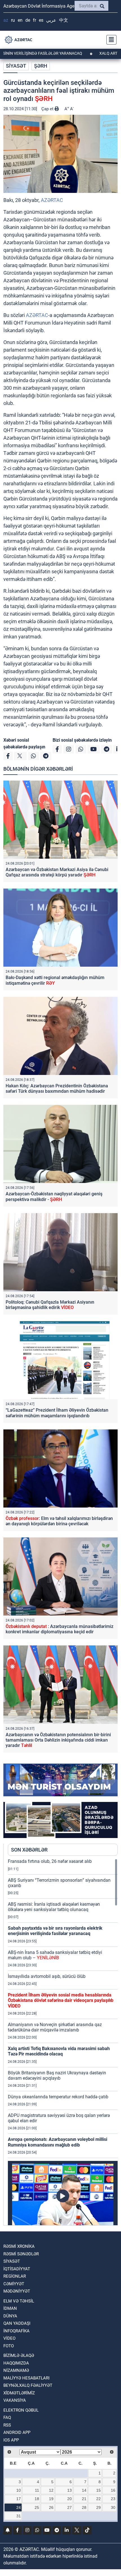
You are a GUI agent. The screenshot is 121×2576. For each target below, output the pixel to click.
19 (51, 2499)
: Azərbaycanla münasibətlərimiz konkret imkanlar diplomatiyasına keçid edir (60, 1629)
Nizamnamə (16, 2370)
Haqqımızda (16, 2363)
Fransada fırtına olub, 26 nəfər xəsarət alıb (50, 1861)
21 (84, 2499)
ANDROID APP (17, 2432)
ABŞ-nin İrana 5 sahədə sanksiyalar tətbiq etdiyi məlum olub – (55, 1955)
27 (70, 2507)
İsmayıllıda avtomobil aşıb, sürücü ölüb (47, 1976)
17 (19, 2499)
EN (20, 20)
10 (19, 2490)
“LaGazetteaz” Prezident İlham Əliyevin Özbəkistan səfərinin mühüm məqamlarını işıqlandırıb (57, 1413)
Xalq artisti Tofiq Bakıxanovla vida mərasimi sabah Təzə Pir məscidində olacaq (59, 2051)
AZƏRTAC (52, 200)
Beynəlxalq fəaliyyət (28, 2385)
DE (28, 20)
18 (37, 2499)
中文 (64, 20)
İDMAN (10, 2308)
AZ (6, 20)
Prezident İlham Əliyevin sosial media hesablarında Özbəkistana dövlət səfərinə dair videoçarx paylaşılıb (61, 2000)
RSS (7, 2425)
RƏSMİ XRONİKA (19, 2246)
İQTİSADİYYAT (17, 2269)
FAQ (7, 2418)
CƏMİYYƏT (14, 2284)
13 (70, 2490)
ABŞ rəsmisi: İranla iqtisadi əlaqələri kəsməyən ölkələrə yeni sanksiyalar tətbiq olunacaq (54, 1907)
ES (41, 20)
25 (37, 2507)
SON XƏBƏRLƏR (29, 1850)
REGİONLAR (15, 2276)
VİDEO (9, 2338)
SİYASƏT (16, 66)
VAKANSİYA (15, 2400)
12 (51, 2490)
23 (113, 2499)
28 (84, 2507)
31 (19, 2516)
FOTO (9, 2346)
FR (34, 20)
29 (98, 2507)
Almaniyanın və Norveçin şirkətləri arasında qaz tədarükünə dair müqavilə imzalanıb (55, 2027)
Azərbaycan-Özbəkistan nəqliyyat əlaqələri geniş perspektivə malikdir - (54, 1196)
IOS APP (11, 2440)
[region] (63, 2042)
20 (70, 2499)
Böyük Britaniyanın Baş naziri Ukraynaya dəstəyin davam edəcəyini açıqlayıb (57, 2075)
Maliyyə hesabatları (26, 2378)
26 (51, 2507)
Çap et (48, 109)
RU (13, 20)
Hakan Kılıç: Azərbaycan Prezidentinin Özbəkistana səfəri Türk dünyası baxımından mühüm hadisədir (57, 1088)
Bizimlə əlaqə (19, 2355)
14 (84, 2490)
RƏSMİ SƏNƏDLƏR (21, 2254)
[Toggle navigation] (110, 40)
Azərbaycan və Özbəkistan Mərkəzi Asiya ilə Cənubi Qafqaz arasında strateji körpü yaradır (57, 872)
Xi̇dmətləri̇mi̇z (19, 2393)
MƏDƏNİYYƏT (17, 2291)
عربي (51, 20)
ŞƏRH (41, 66)
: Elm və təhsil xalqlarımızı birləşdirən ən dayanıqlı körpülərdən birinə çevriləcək (59, 1521)
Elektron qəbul (21, 2410)
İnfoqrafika (16, 2331)
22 (98, 2499)
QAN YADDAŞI (17, 2323)
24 (19, 2507)
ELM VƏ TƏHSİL (19, 2301)
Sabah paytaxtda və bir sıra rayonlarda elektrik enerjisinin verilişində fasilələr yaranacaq (55, 1931)
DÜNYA (10, 2316)
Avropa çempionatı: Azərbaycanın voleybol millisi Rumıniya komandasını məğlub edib (58, 2142)
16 (113, 2490)
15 (98, 2490)
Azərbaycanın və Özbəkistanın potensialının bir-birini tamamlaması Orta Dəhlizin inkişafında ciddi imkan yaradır (58, 1740)
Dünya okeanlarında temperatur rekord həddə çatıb (58, 2097)
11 (37, 2490)
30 (113, 2507)
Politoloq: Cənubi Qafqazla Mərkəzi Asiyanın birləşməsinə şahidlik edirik (50, 1305)
